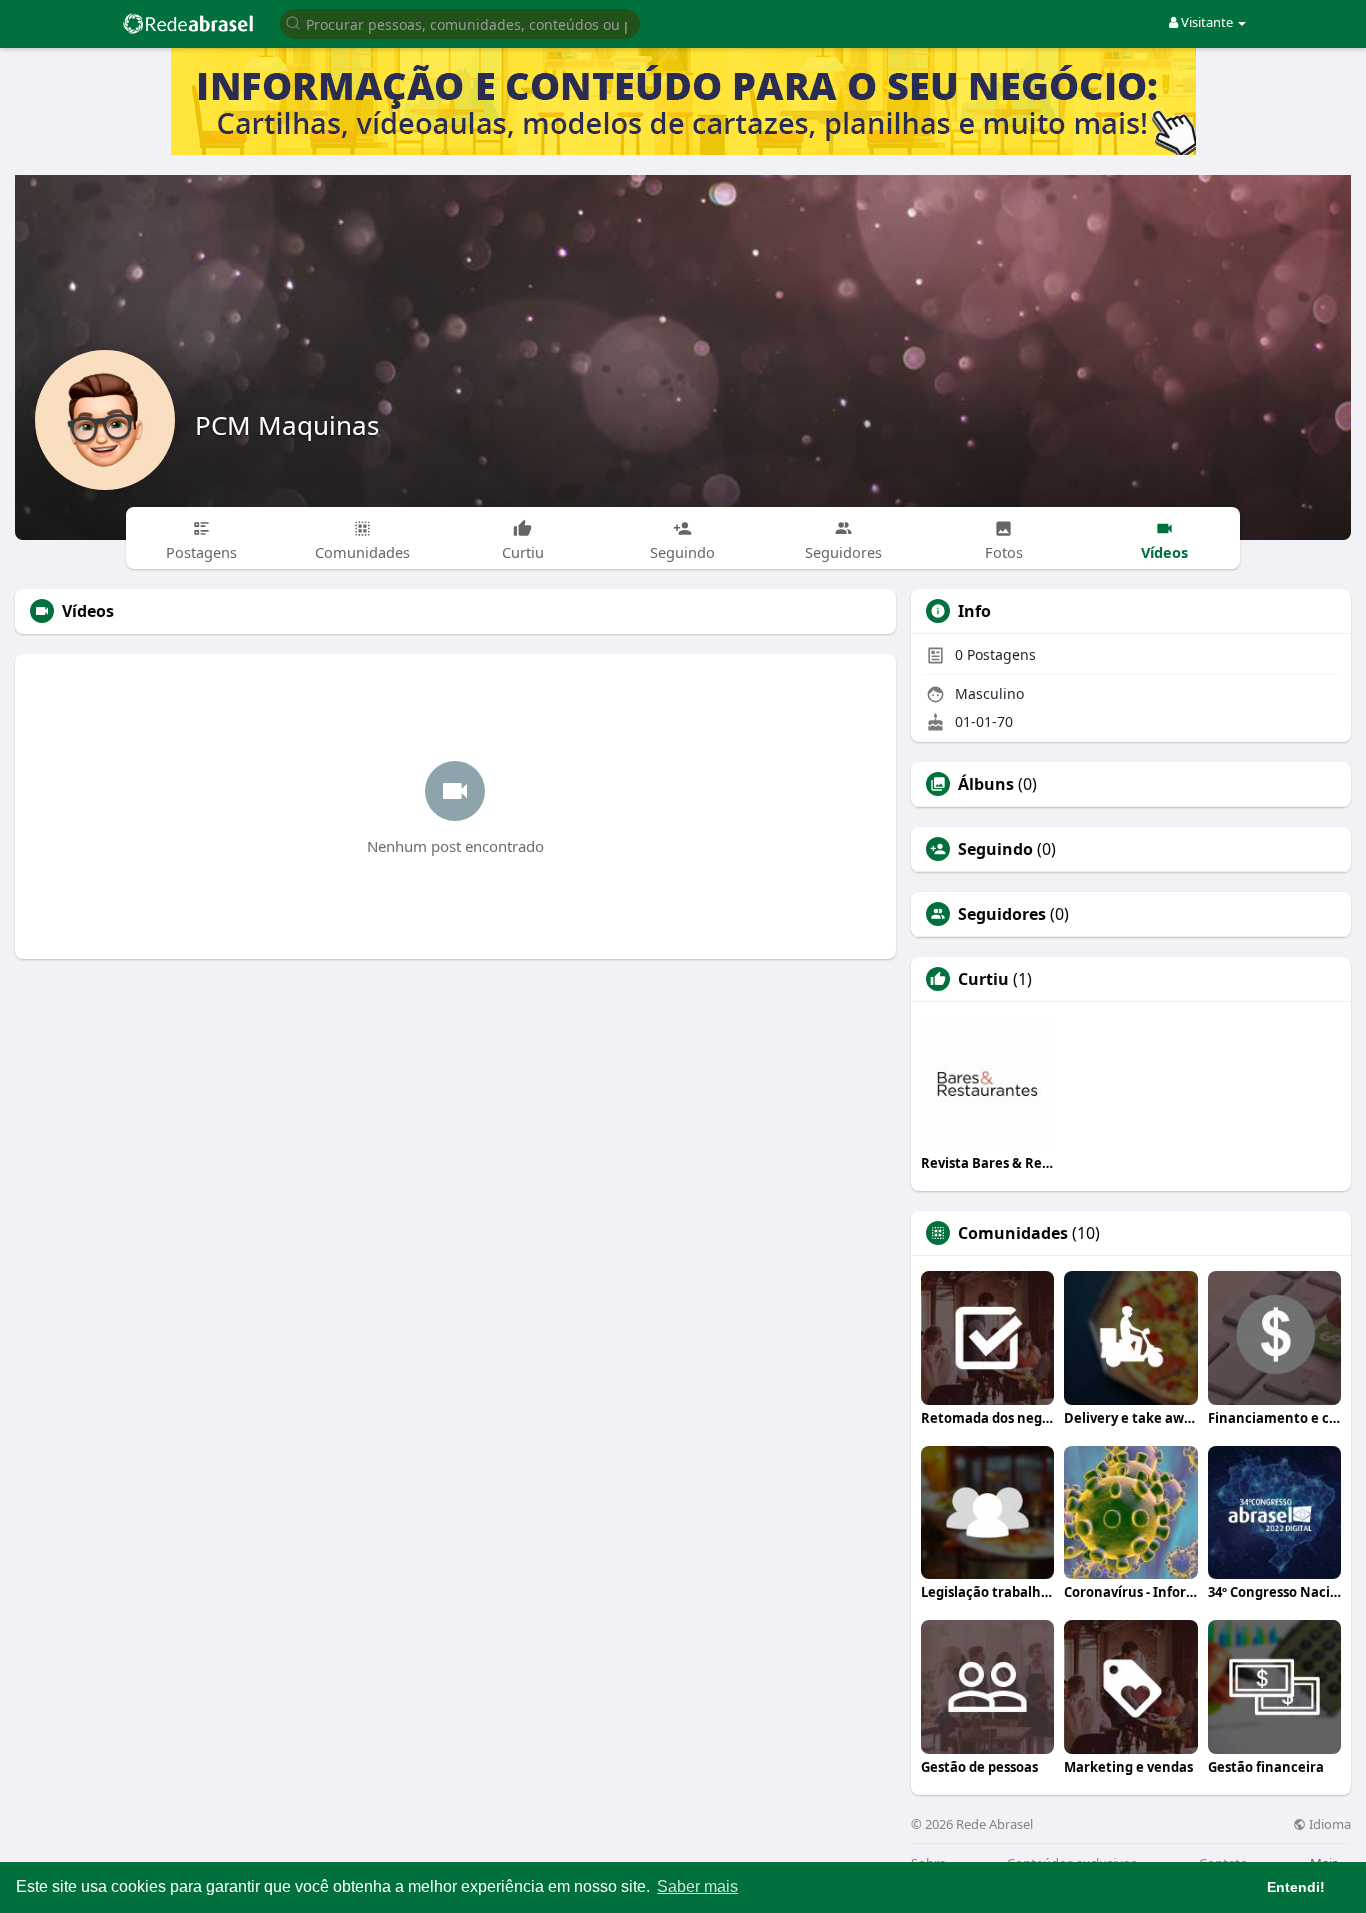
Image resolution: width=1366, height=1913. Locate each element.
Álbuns (986, 784)
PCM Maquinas (287, 425)
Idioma (1328, 1824)
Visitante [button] (1207, 22)
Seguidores (1002, 914)
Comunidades (1013, 1233)
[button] (460, 22)
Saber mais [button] (697, 1886)
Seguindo (995, 849)
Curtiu (983, 979)
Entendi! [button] (1296, 1887)
